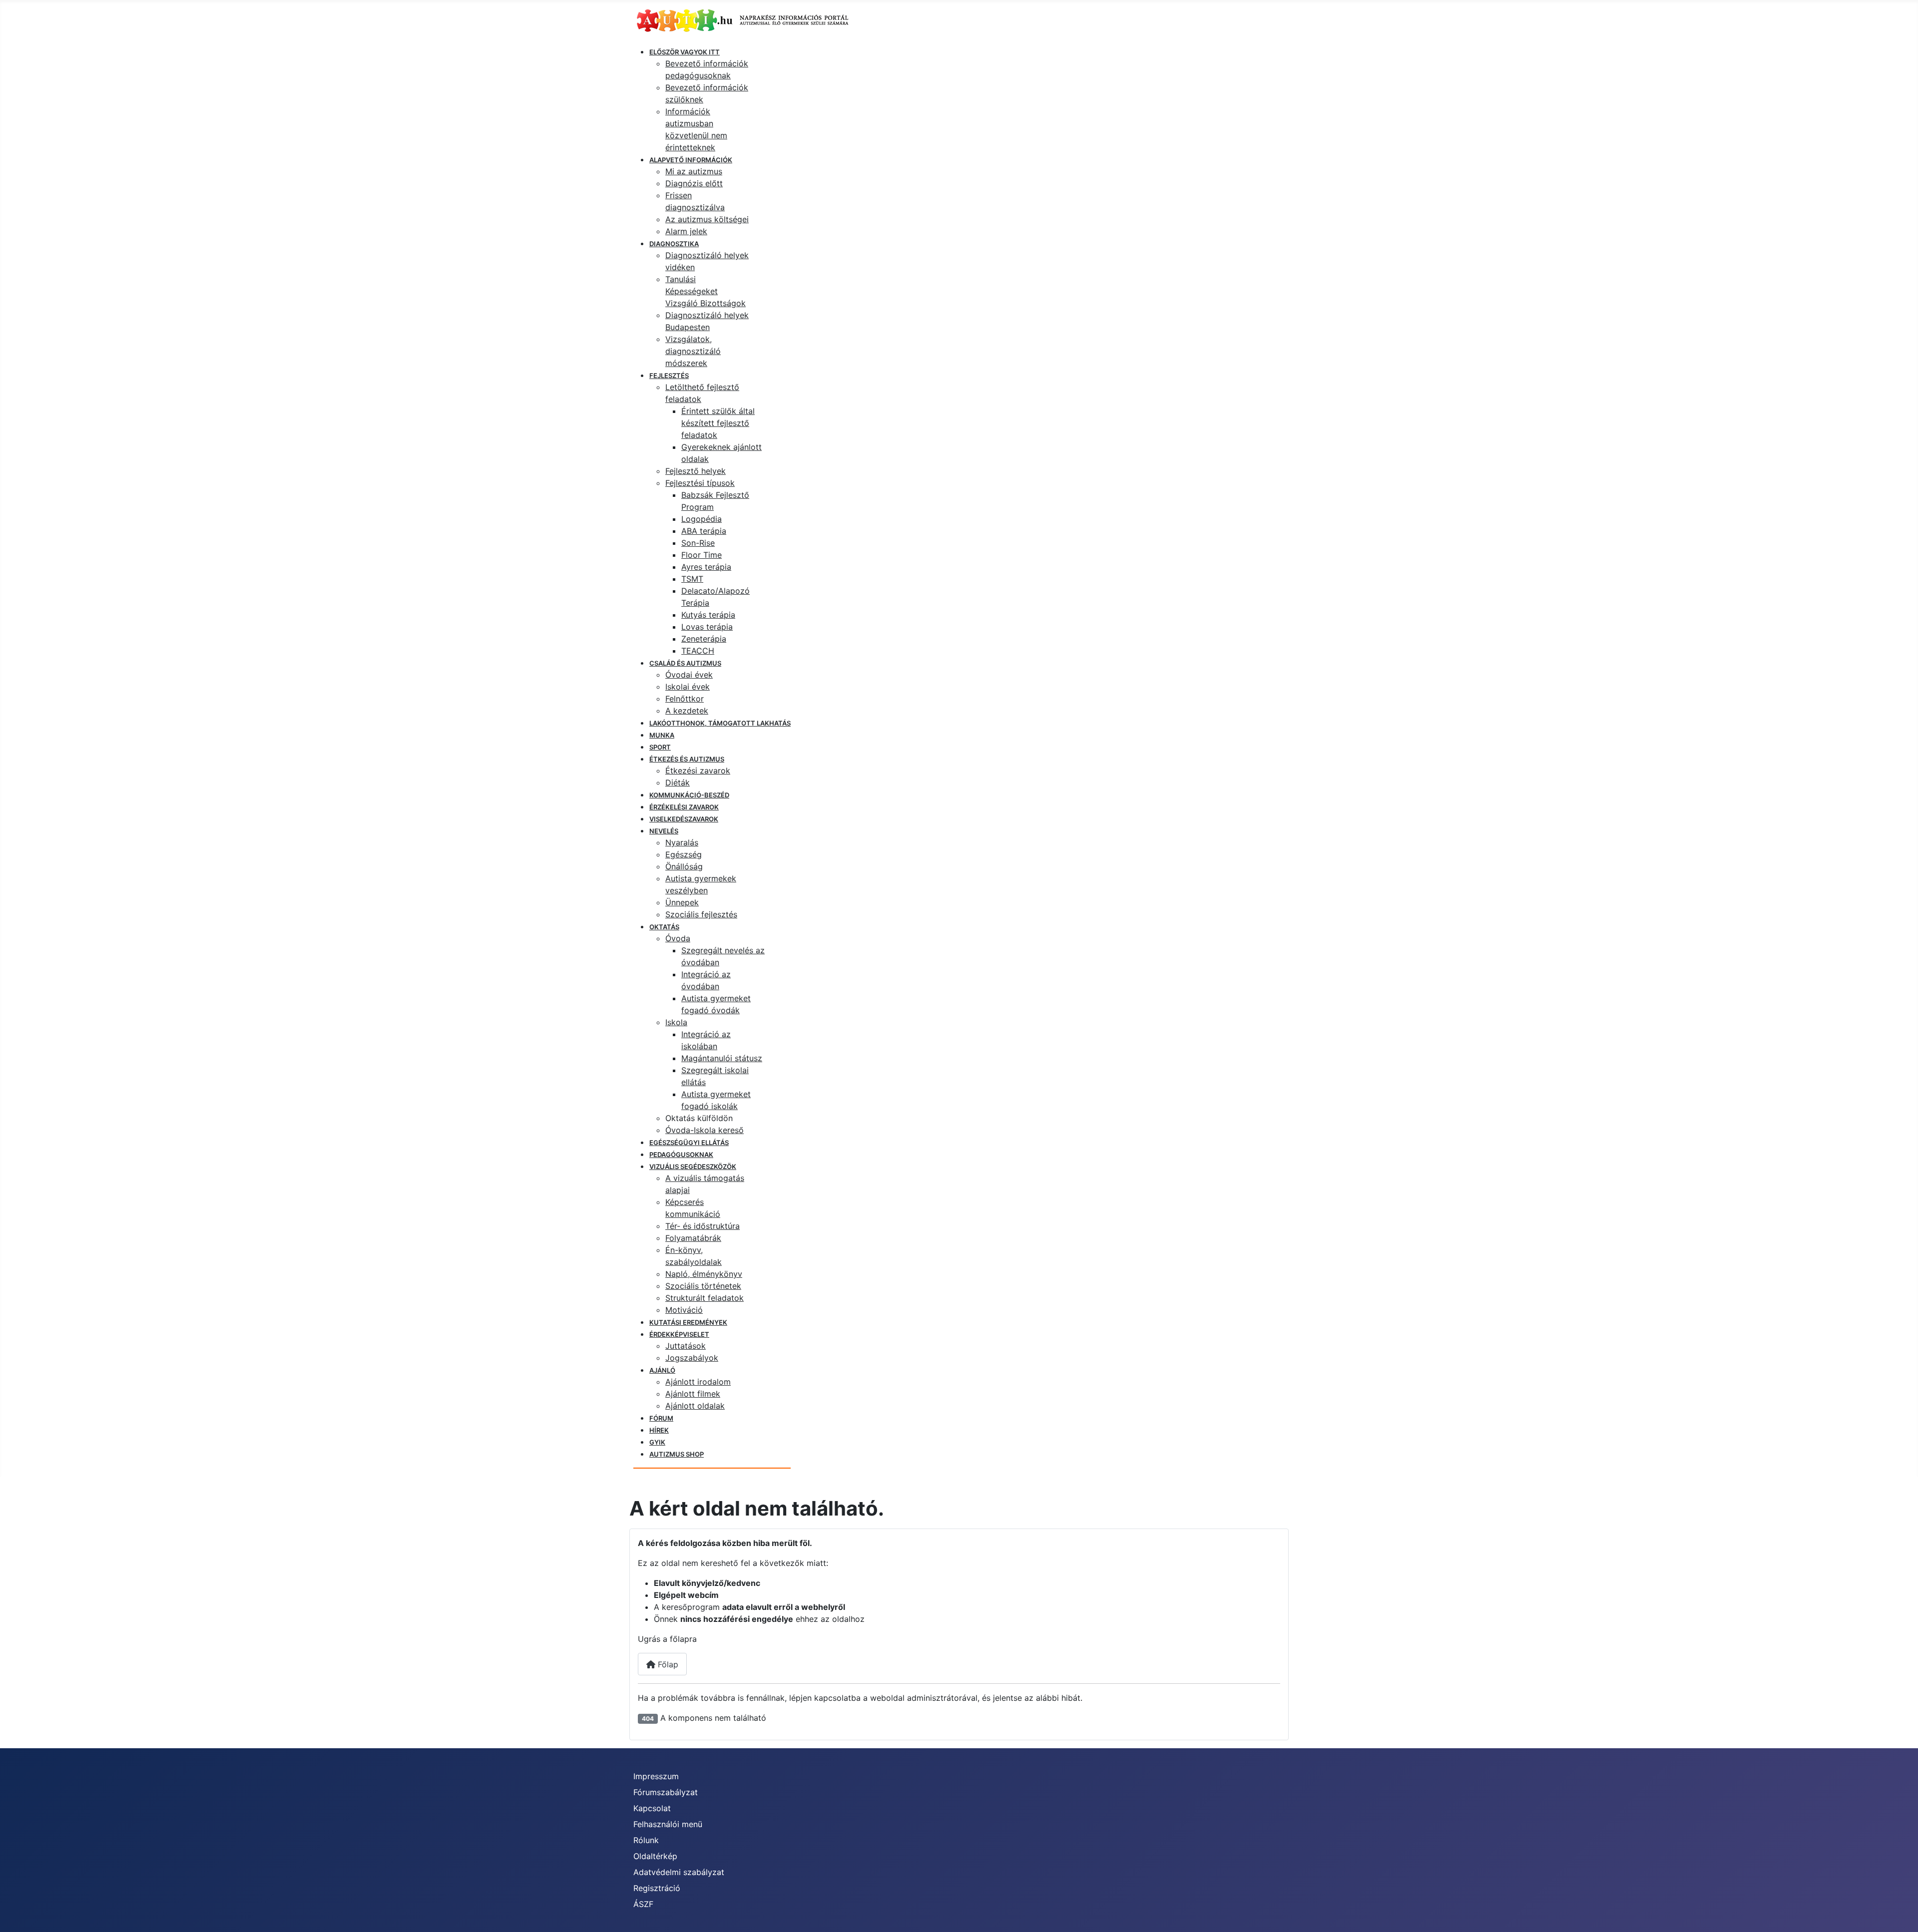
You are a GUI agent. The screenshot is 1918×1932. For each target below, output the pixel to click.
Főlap (667, 1664)
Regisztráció (657, 1888)
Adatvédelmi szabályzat (679, 1872)
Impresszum (656, 1776)
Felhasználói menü (668, 1824)
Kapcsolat (652, 1808)
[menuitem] (685, 52)
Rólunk (646, 1840)
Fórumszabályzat (666, 1792)
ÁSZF (643, 1904)
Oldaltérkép (655, 1856)
